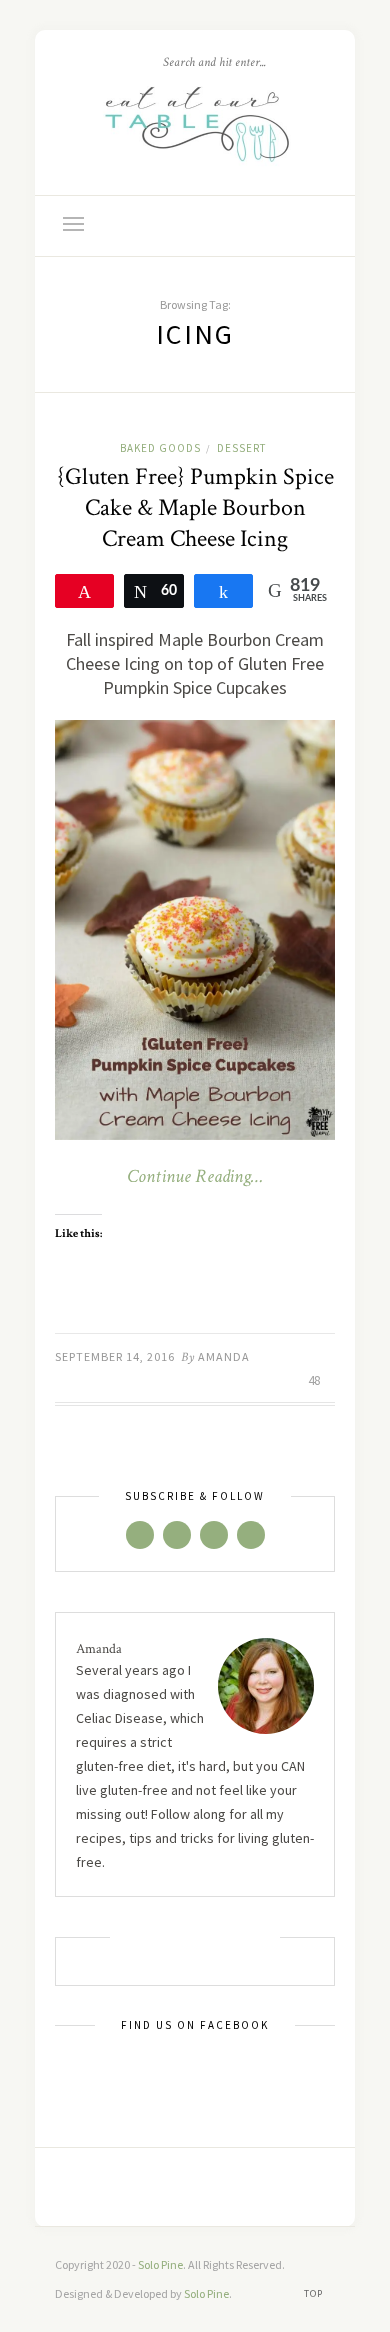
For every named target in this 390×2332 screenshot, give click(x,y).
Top (315, 2293)
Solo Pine (160, 2264)
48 (315, 1380)
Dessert (241, 448)
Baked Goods (160, 448)
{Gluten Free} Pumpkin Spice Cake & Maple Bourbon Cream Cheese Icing (195, 507)
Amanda (224, 1356)
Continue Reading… (195, 1177)
